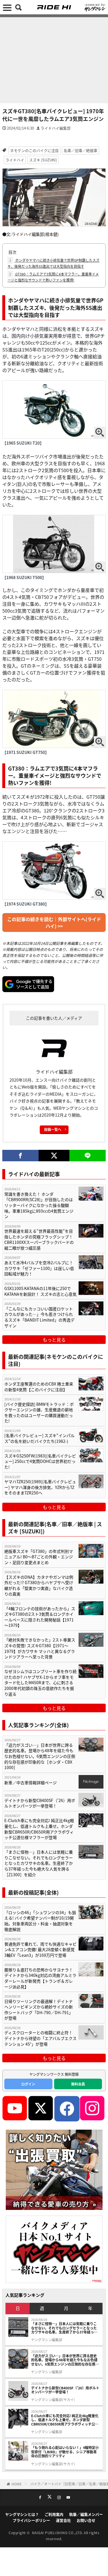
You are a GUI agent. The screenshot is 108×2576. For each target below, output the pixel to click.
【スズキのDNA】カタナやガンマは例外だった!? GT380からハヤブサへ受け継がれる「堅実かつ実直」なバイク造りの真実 (39, 1586)
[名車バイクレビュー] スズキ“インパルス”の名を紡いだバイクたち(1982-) (39, 1438)
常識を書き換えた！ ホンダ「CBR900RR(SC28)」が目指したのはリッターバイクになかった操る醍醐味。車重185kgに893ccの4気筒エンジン (39, 1205)
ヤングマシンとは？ (22, 2514)
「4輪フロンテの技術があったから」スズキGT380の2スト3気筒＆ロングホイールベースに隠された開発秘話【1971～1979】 (40, 1617)
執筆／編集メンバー (86, 2514)
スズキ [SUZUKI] (43, 160)
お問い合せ (86, 2520)
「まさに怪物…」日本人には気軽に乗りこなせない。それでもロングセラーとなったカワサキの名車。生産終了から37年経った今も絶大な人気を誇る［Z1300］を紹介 (39, 1863)
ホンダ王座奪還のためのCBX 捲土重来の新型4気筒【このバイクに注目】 (39, 1387)
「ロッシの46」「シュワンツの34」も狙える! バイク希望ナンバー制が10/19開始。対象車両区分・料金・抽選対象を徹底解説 (40, 1921)
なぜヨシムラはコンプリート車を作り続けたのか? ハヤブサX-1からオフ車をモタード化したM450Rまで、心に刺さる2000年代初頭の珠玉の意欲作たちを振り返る (40, 1683)
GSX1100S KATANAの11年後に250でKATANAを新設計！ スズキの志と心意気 (40, 1291)
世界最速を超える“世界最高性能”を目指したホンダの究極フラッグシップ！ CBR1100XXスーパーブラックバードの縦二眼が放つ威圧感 (39, 1240)
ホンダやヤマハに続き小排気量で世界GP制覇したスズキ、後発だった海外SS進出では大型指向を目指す (53, 263)
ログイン (28, 2084)
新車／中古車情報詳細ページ (31, 1783)
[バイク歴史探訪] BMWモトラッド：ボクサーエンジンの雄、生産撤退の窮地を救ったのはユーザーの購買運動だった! (39, 1413)
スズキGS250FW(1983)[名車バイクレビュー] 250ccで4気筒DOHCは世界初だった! (40, 1461)
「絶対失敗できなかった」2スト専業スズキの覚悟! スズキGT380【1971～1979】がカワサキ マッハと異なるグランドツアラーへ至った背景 (40, 1648)
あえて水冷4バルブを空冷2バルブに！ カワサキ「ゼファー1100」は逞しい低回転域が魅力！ (39, 1268)
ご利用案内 (54, 2514)
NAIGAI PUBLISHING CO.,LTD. (58, 2533)
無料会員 (78, 2084)
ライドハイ (15, 160)
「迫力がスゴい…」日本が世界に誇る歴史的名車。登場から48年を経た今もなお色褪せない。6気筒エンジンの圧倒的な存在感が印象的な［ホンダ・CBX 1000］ (40, 1756)
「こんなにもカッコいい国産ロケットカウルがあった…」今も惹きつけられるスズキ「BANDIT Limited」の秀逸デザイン (39, 1317)
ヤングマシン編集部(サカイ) (53, 2400)
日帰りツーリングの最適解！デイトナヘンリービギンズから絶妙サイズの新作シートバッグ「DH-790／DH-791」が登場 (39, 2010)
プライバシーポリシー (31, 2520)
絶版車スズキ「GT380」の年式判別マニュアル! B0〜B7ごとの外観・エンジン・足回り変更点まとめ (39, 1557)
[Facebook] (20, 1156)
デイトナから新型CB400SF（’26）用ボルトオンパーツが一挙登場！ (40, 1803)
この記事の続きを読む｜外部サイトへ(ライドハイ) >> (54, 922)
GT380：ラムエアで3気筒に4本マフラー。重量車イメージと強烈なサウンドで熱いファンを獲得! (53, 277)
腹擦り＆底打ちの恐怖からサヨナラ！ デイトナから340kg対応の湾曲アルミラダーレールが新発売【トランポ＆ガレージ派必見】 (40, 1978)
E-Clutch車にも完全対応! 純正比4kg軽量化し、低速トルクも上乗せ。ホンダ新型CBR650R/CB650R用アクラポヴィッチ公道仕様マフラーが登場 (39, 1829)
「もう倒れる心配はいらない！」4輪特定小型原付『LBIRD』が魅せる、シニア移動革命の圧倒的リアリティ (65, 2452)
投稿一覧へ (53, 1129)
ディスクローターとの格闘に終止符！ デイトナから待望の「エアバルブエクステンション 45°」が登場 (40, 2038)
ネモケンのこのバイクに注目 (34, 150)
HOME (17, 2484)
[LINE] (88, 1156)
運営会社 (63, 2520)
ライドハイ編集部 (56, 128)
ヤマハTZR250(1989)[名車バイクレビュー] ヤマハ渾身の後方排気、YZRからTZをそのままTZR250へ (40, 1487)
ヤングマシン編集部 (47, 2340)
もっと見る (54, 1340)
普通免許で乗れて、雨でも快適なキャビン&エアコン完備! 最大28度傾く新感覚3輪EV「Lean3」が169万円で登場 (40, 1950)
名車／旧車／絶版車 (80, 150)
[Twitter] (54, 1156)
